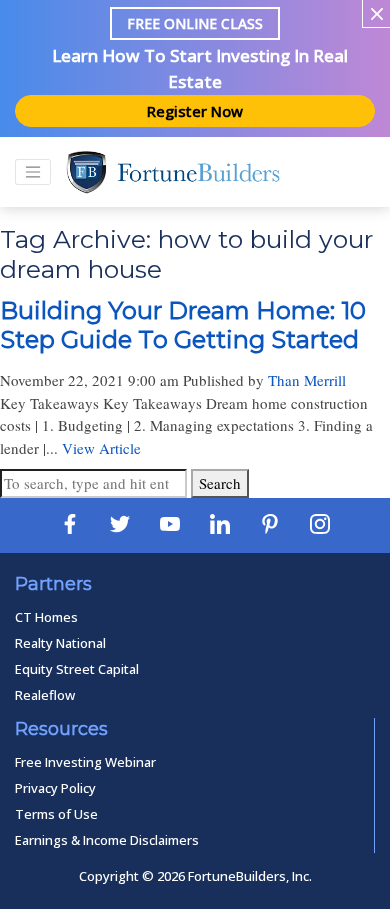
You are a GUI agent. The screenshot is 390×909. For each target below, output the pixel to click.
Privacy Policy (55, 788)
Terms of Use (56, 814)
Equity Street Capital (77, 669)
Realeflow (45, 695)
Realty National (60, 643)
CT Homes (46, 617)
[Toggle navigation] (33, 172)
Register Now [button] (195, 111)
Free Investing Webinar (85, 762)
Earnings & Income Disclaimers (107, 840)
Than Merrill (307, 380)
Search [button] (220, 483)
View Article (101, 448)
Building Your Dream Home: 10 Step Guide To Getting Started (183, 325)
